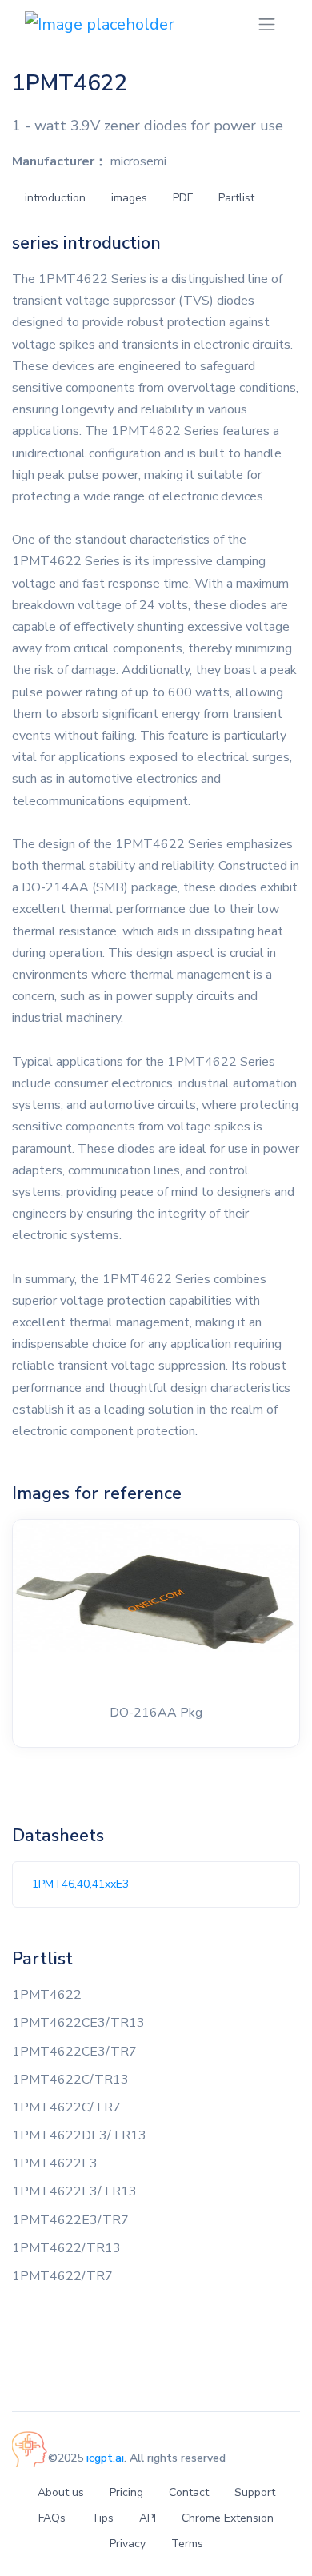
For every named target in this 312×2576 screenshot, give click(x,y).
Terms (187, 2544)
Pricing (126, 2492)
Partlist (236, 198)
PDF (183, 198)
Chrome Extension (228, 2518)
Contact (189, 2492)
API (148, 2518)
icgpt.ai (105, 2458)
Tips (102, 2518)
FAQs (52, 2518)
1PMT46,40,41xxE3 (80, 1884)
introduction (55, 198)
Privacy (128, 2544)
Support (255, 2492)
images (129, 198)
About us (61, 2492)
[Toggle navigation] (267, 24)
